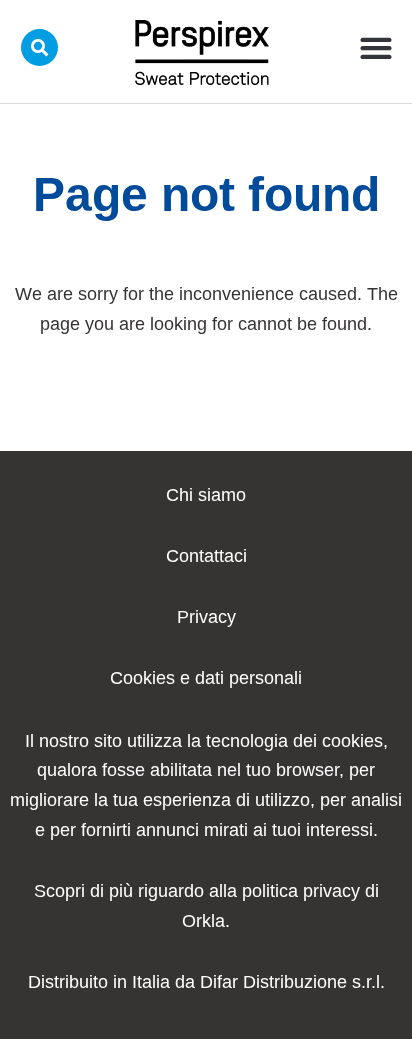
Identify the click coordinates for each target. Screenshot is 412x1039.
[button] (376, 47)
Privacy (206, 617)
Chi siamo (206, 495)
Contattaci (206, 556)
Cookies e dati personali (206, 678)
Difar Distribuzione (273, 982)
